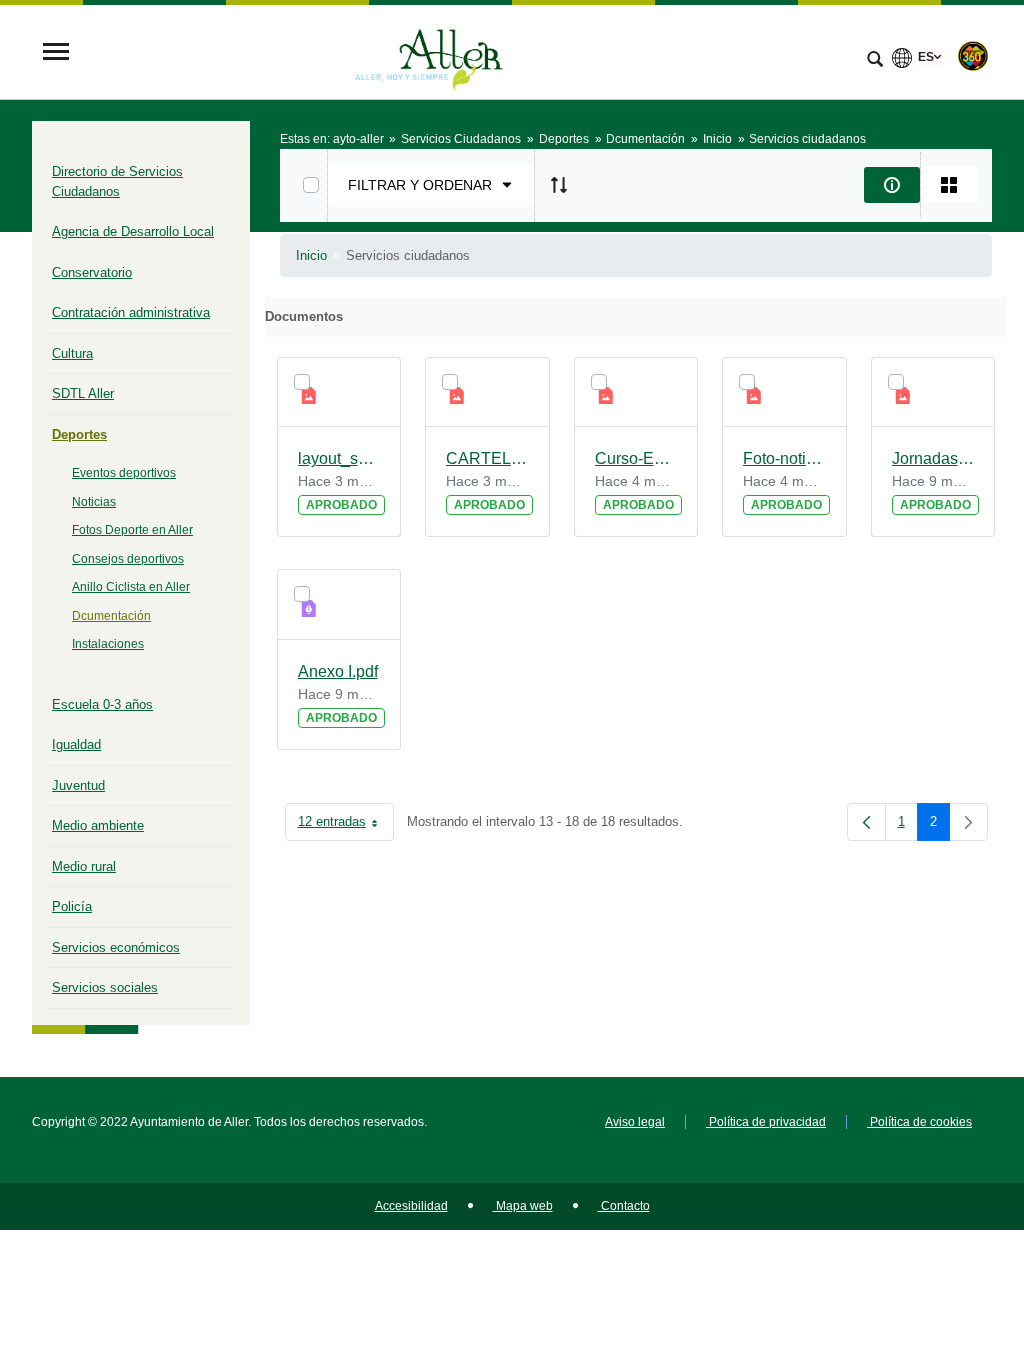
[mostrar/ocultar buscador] (875, 61)
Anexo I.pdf (338, 671)
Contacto (624, 1206)
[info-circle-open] (892, 185)
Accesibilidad (411, 1206)
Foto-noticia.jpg (784, 458)
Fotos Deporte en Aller (132, 530)
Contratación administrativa (131, 312)
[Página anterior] (866, 822)
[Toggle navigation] (56, 53)
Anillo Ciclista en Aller (131, 587)
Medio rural (84, 866)
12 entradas (346, 825)
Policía (72, 906)
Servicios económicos (116, 947)
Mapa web (523, 1206)
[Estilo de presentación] (949, 185)
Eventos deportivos (124, 473)
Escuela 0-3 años (102, 704)
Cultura (72, 353)
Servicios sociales (105, 987)
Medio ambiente (98, 825)
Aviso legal (635, 1122)
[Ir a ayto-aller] (429, 53)
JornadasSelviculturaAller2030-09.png (933, 458)
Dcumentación (111, 616)
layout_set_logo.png (339, 458)
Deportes (79, 434)
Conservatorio (92, 272)
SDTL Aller (83, 393)
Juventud (78, 785)
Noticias (94, 502)
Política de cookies (919, 1122)
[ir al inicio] (944, 1246)
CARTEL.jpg (487, 458)
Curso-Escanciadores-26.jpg (636, 458)
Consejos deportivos (128, 559)
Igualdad (76, 744)
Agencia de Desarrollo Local (133, 231)
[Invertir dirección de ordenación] (559, 185)
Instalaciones (108, 644)
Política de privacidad (766, 1122)
